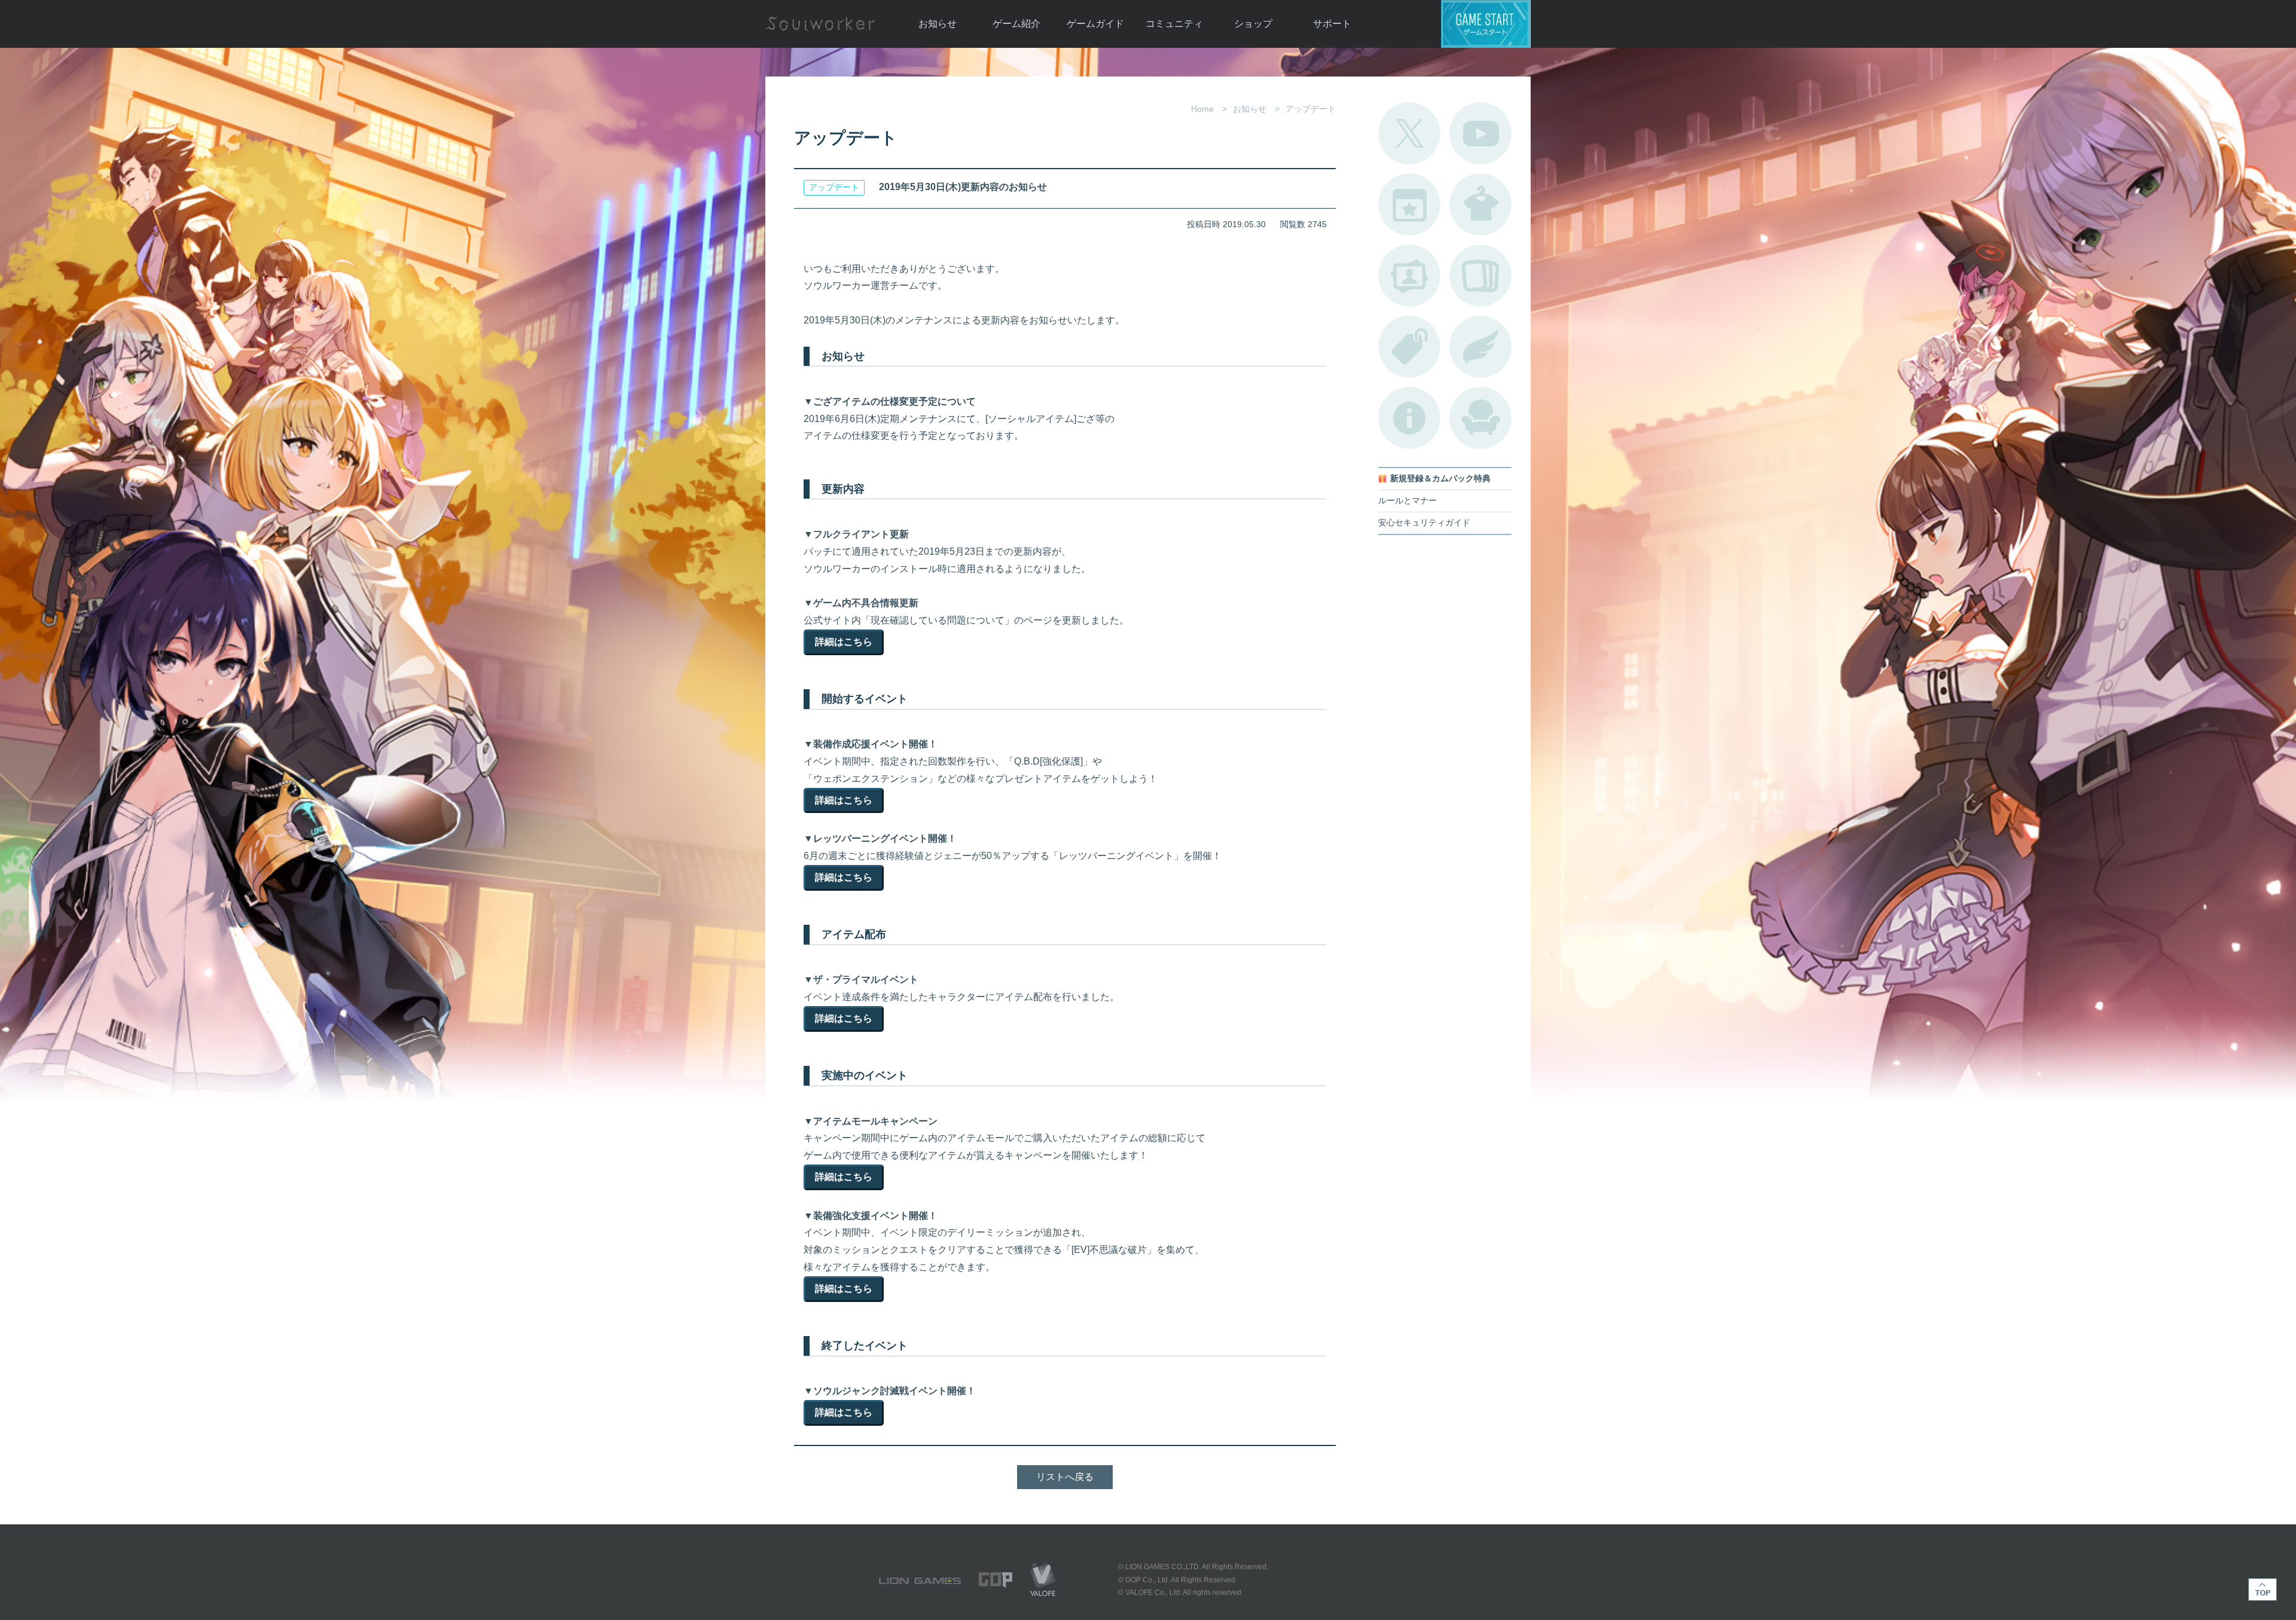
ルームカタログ (1480, 418)
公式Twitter (1409, 133)
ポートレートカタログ (1409, 276)
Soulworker (820, 24)
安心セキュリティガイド (1424, 523)
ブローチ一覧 (1480, 347)
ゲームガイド (1095, 24)
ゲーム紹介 (1016, 24)
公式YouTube (1480, 133)
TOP (2263, 1590)
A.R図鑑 (1480, 276)
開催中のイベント (1409, 204)
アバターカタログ (1480, 204)
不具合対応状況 (1409, 418)
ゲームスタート (1486, 24)
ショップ (1253, 24)
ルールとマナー (1407, 501)
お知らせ (938, 24)
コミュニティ (1174, 24)
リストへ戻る (1065, 1477)
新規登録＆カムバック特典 (1440, 479)
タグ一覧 (1409, 347)
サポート (1332, 24)
